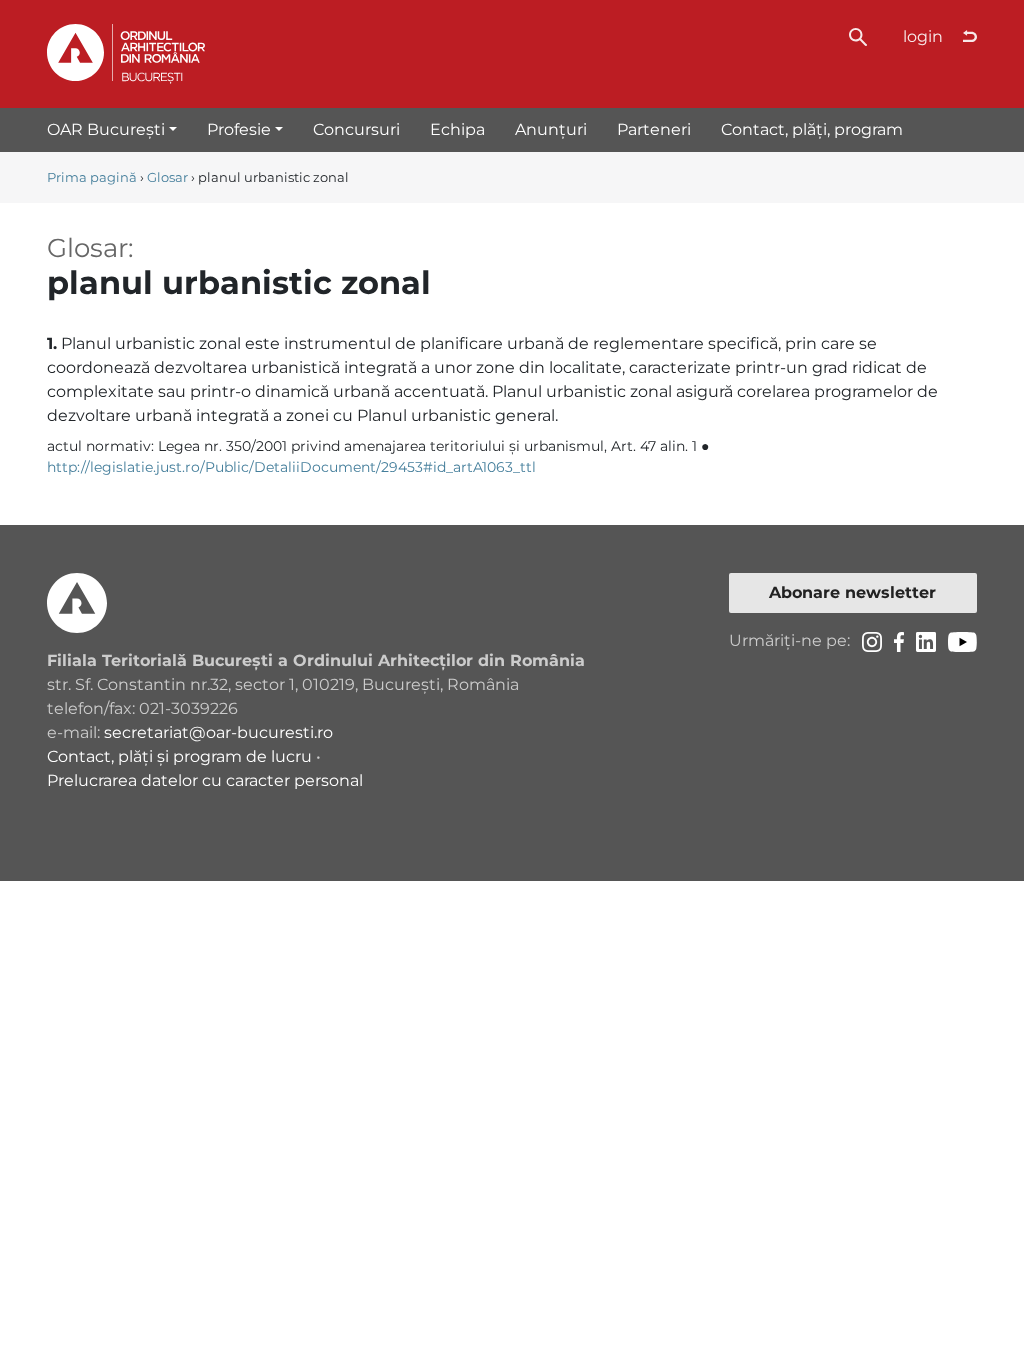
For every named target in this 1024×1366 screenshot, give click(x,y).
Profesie (239, 129)
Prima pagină (92, 177)
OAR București (106, 129)
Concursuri (356, 129)
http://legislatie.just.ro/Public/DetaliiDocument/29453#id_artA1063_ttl (291, 467)
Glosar (167, 177)
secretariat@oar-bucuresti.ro (218, 732)
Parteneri (654, 129)
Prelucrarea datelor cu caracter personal (205, 780)
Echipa (457, 129)
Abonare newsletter (852, 592)
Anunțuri (551, 129)
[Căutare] (858, 35)
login (923, 36)
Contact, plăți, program (812, 129)
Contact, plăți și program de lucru (179, 756)
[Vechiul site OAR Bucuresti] (970, 37)
